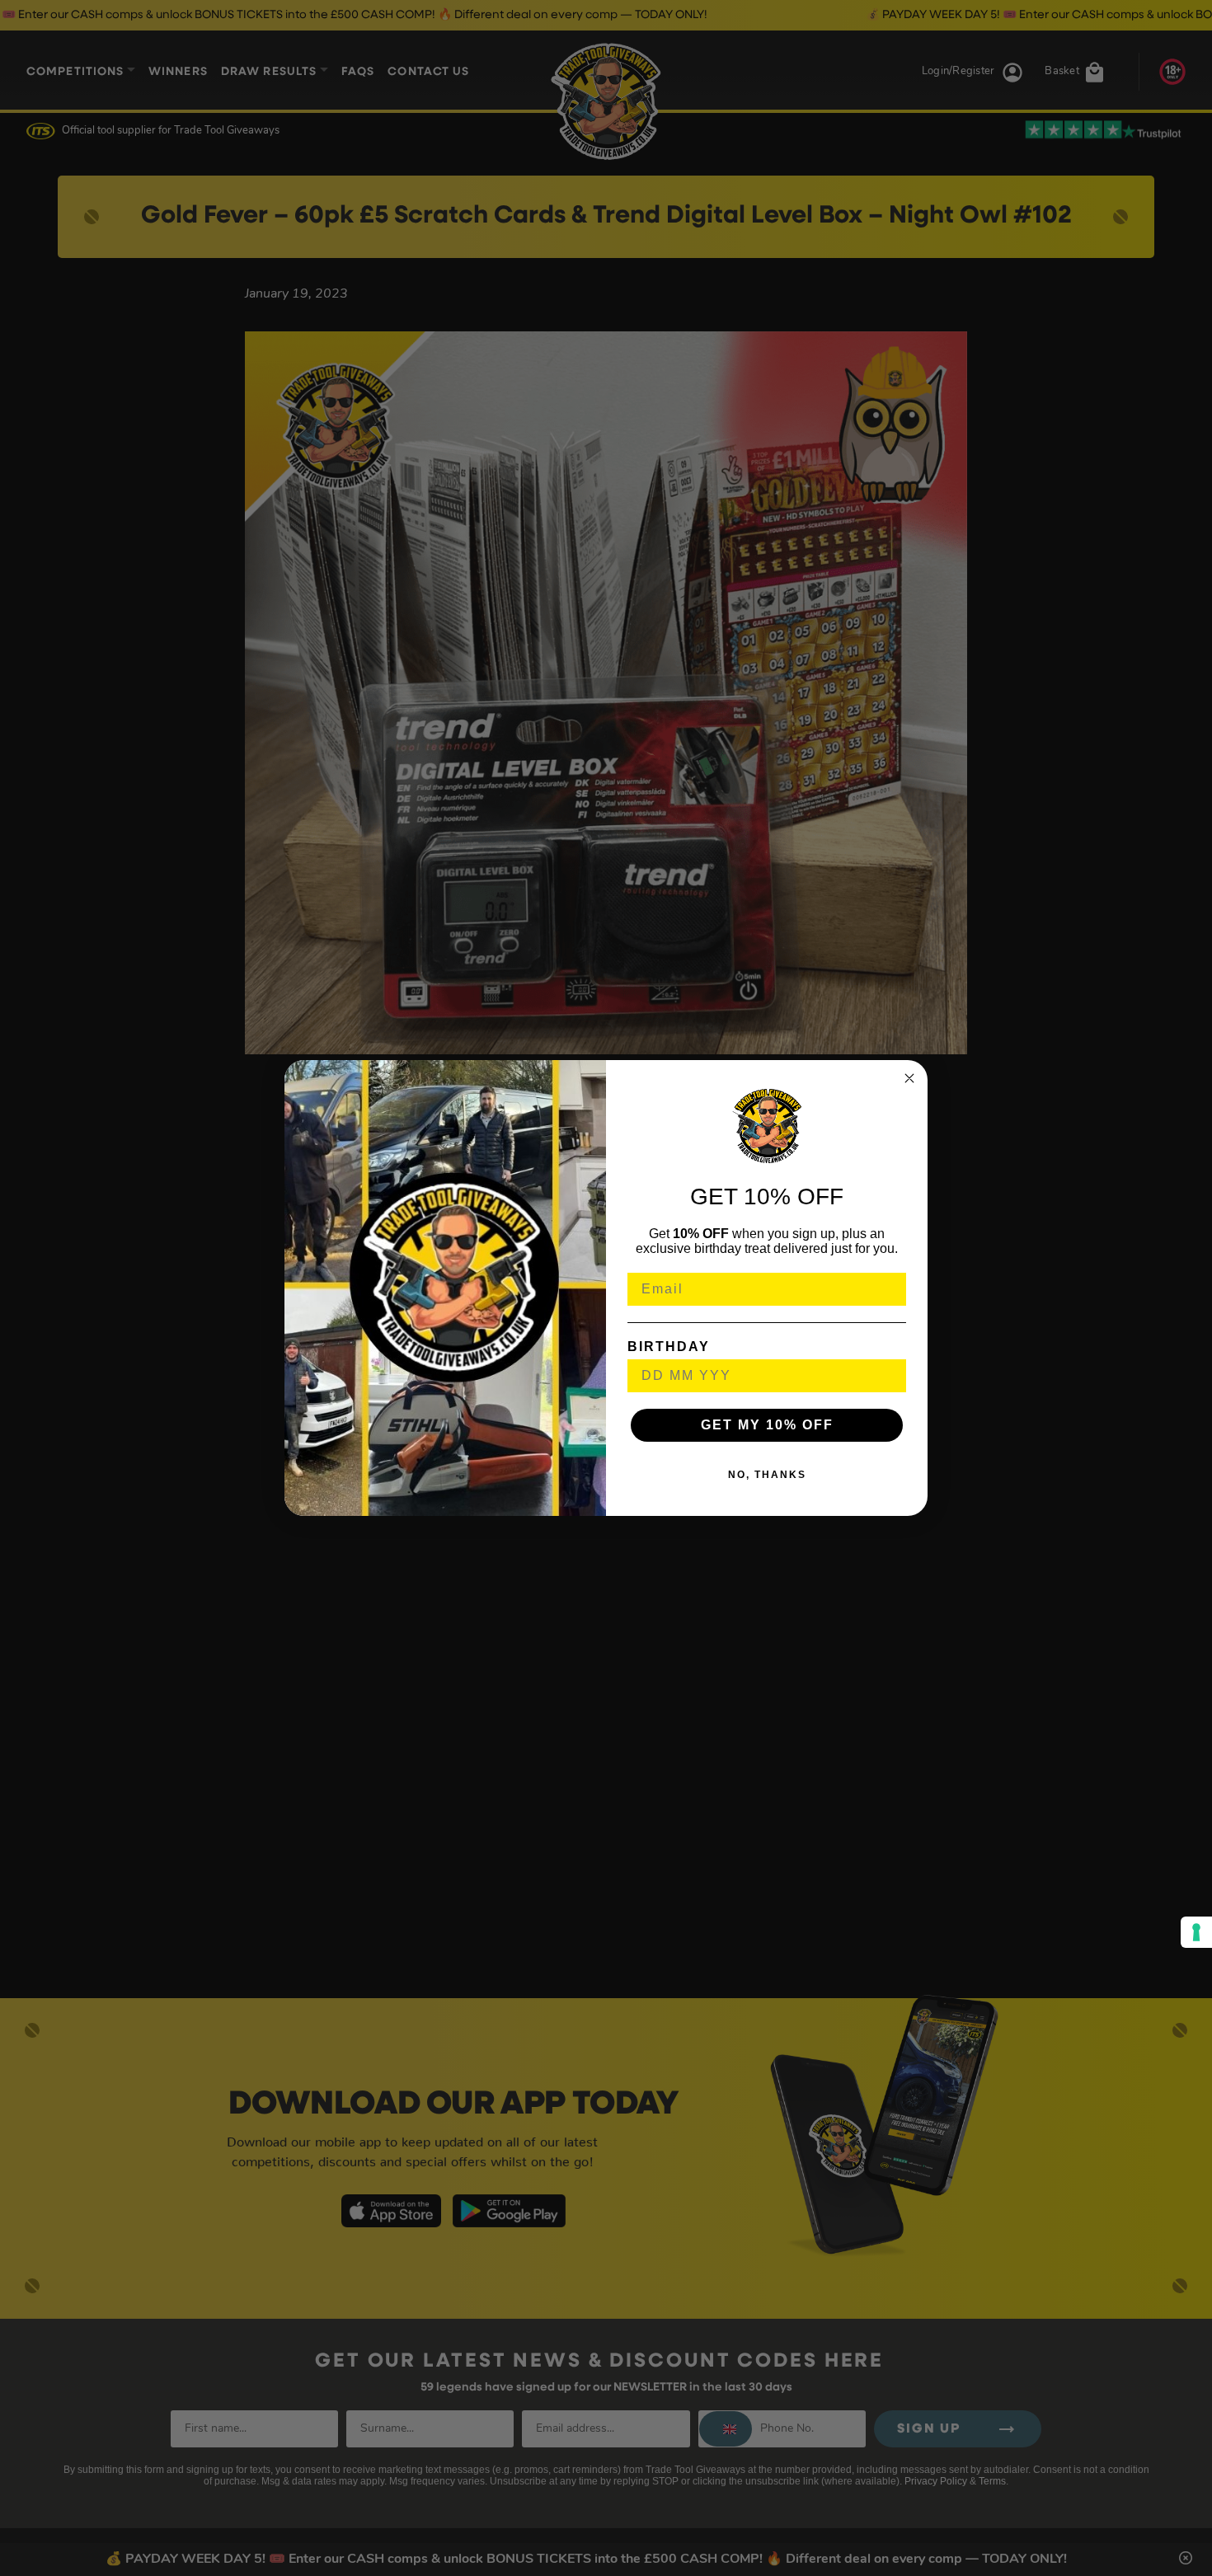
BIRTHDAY (669, 1347)
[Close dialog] (909, 1078)
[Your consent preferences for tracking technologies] (1196, 1932)
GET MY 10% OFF (767, 1425)
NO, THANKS (767, 1475)
